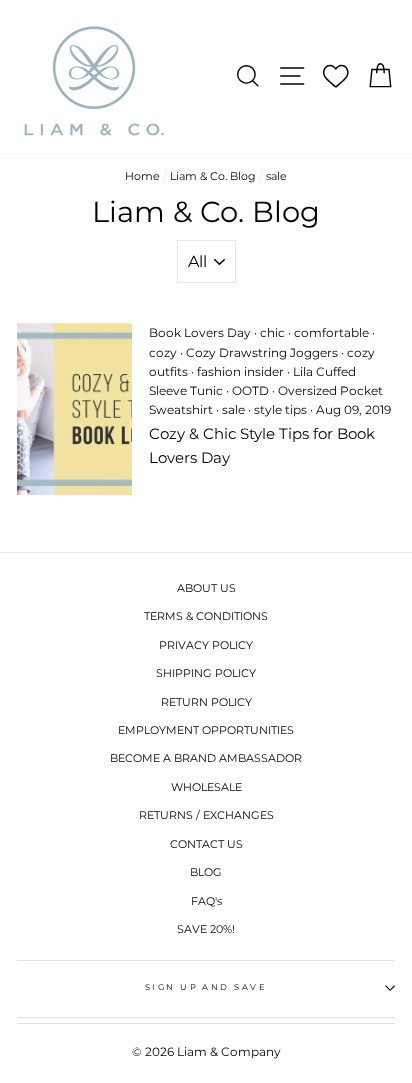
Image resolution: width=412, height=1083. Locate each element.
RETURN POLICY (206, 702)
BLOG (206, 872)
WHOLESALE (206, 787)
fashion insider (240, 371)
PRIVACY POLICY (206, 645)
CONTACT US (206, 844)
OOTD (250, 390)
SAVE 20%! (206, 929)
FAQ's (206, 901)
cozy (163, 352)
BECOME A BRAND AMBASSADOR (206, 758)
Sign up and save (206, 987)
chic (272, 332)
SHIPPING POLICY (206, 673)
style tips (280, 409)
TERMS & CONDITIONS (206, 616)
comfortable (331, 332)
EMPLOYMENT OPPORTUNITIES (206, 730)
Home (142, 176)
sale (233, 409)
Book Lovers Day (200, 332)
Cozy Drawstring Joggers (262, 352)
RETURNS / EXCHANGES (206, 815)
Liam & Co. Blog (213, 176)
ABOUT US (206, 588)
